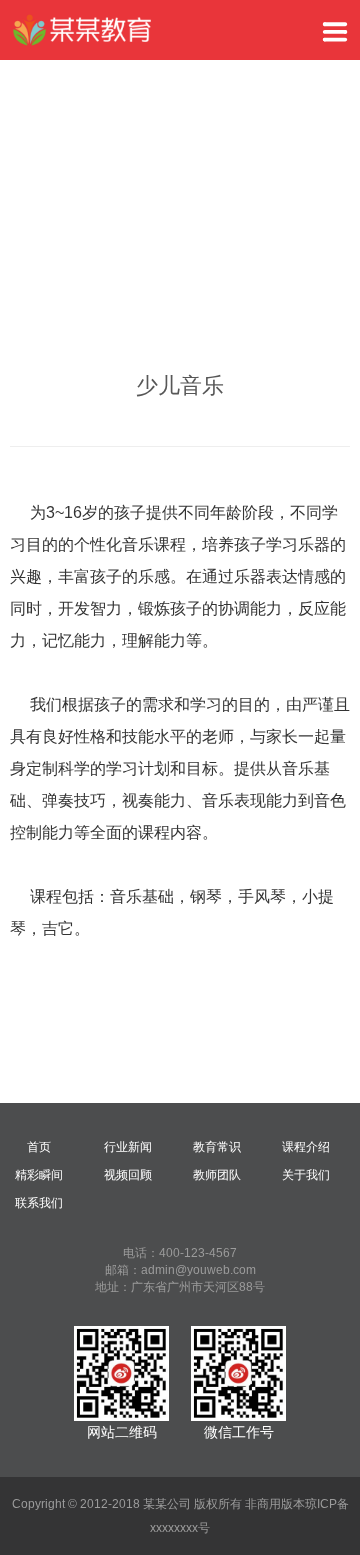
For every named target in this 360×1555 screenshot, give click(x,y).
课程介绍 (306, 1147)
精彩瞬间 (39, 1175)
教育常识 (217, 1147)
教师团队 (217, 1175)
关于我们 (306, 1175)
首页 (39, 1147)
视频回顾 (128, 1175)
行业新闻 (128, 1147)
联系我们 (39, 1203)
